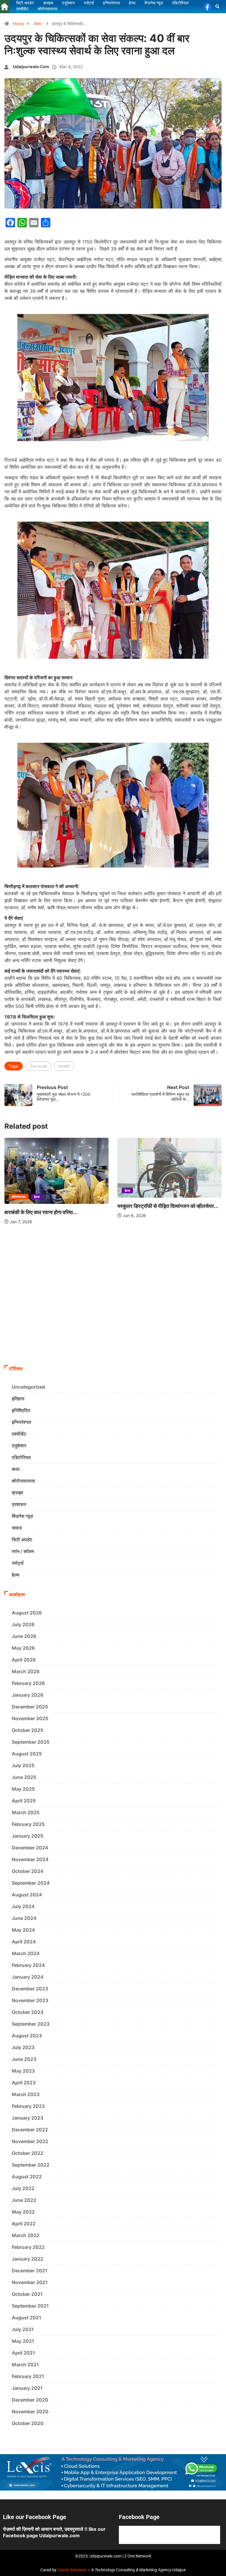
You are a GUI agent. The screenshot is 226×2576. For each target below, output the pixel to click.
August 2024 (27, 1895)
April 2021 (23, 2353)
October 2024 (28, 1871)
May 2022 (23, 2212)
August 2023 (27, 2036)
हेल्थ (38, 24)
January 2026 (28, 1695)
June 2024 (24, 1918)
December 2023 (30, 1989)
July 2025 (23, 1765)
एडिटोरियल (21, 1457)
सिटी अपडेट (22, 1540)
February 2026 (28, 1683)
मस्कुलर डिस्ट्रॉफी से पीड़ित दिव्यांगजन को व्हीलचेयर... (168, 1206)
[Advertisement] (113, 1318)
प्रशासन (19, 1504)
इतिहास (18, 1399)
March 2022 (26, 2235)
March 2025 (26, 1812)
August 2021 (26, 2318)
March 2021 (25, 2365)
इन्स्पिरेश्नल (19, 1197)
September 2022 (31, 2165)
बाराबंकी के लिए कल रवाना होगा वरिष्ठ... (41, 1212)
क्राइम (17, 1493)
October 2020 (28, 2423)
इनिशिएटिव (21, 1410)
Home (19, 24)
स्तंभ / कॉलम (23, 1551)
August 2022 (27, 2177)
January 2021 (27, 2388)
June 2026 (24, 1636)
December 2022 (30, 2130)
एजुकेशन (19, 1446)
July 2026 (23, 1624)
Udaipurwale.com (31, 67)
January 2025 (28, 1836)
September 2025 (31, 1742)
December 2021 (30, 2271)
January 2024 (28, 1977)
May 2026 (23, 1648)
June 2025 (24, 1777)
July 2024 (23, 1906)
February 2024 (28, 1965)
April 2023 (24, 2083)
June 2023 (24, 2059)
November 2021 (30, 2282)
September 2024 (31, 1883)
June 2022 (24, 2200)
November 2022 (30, 2141)
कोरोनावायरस (23, 1481)
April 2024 (24, 1942)
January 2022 (28, 2259)
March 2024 (26, 1953)
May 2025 (23, 1789)
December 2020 (30, 2400)
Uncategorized (28, 1387)
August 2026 (27, 1613)
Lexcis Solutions (72, 2570)
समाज (17, 1528)
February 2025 (28, 1824)
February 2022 (28, 2247)
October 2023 (28, 2012)
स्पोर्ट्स (18, 1563)
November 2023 (30, 2000)
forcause (39, 1066)
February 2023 (28, 2106)
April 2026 (24, 1660)
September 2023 (31, 2024)
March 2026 (26, 1671)
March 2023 (26, 2094)
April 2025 (24, 1801)
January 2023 (28, 2118)
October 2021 (27, 2294)
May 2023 (23, 2071)
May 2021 (23, 2341)
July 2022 (23, 2188)
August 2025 (27, 1754)
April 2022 (24, 2224)
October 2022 (28, 2153)
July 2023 (23, 2047)
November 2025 (30, 1718)
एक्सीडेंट (19, 1434)
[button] (218, 7)
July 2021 (23, 2329)
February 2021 (28, 2376)
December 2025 (30, 1707)
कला (16, 1469)
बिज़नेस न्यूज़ (22, 1516)
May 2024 (23, 1930)
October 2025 (28, 1730)
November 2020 (30, 2412)
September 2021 (30, 2306)
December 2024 (30, 1848)
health (64, 1066)
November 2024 (30, 1859)
